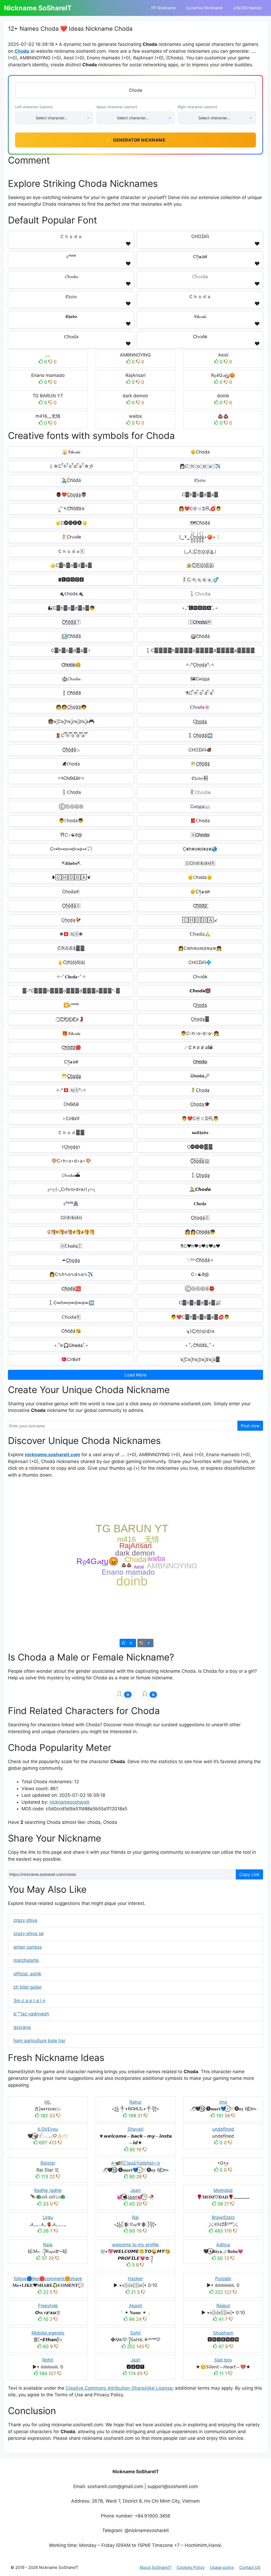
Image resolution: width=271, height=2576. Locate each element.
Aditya (223, 2245)
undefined (223, 2129)
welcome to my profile (135, 2245)
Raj (135, 2217)
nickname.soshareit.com (53, 1455)
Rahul (135, 2102)
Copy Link (249, 1874)
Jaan (135, 2190)
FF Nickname (164, 8)
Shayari (135, 2129)
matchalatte (26, 1960)
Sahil (135, 2333)
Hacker (135, 2279)
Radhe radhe (48, 2190)
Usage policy (222, 2567)
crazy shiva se (29, 1934)
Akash (135, 2306)
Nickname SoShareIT (38, 8)
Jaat (135, 2360)
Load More (135, 1375)
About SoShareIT (155, 2567)
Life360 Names (248, 8)
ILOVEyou (48, 2129)
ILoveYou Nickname (205, 8)
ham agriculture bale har (39, 2041)
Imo (223, 2102)
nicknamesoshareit (69, 1802)
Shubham (223, 2333)
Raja (48, 2245)
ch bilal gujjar (28, 1987)
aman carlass (28, 1947)
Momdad (223, 2190)
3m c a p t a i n (29, 2001)
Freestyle (48, 2306)
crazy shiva (25, 1920)
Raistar (48, 2163)
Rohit (48, 2360)
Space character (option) (117, 107)
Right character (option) (198, 107)
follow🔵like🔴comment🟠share (48, 2279)
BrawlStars (223, 2217)
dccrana (22, 2027)
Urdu (48, 2217)
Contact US (250, 2567)
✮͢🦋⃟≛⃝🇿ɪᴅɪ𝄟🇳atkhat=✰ (135, 2163)
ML (48, 2102)
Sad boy (223, 2360)
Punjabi (223, 2279)
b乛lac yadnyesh (31, 2014)
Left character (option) (34, 107)
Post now (250, 1426)
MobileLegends (48, 2333)
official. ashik (27, 1974)
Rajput (223, 2306)
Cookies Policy (191, 2567)
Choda (22, 51)
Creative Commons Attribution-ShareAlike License (119, 2388)
